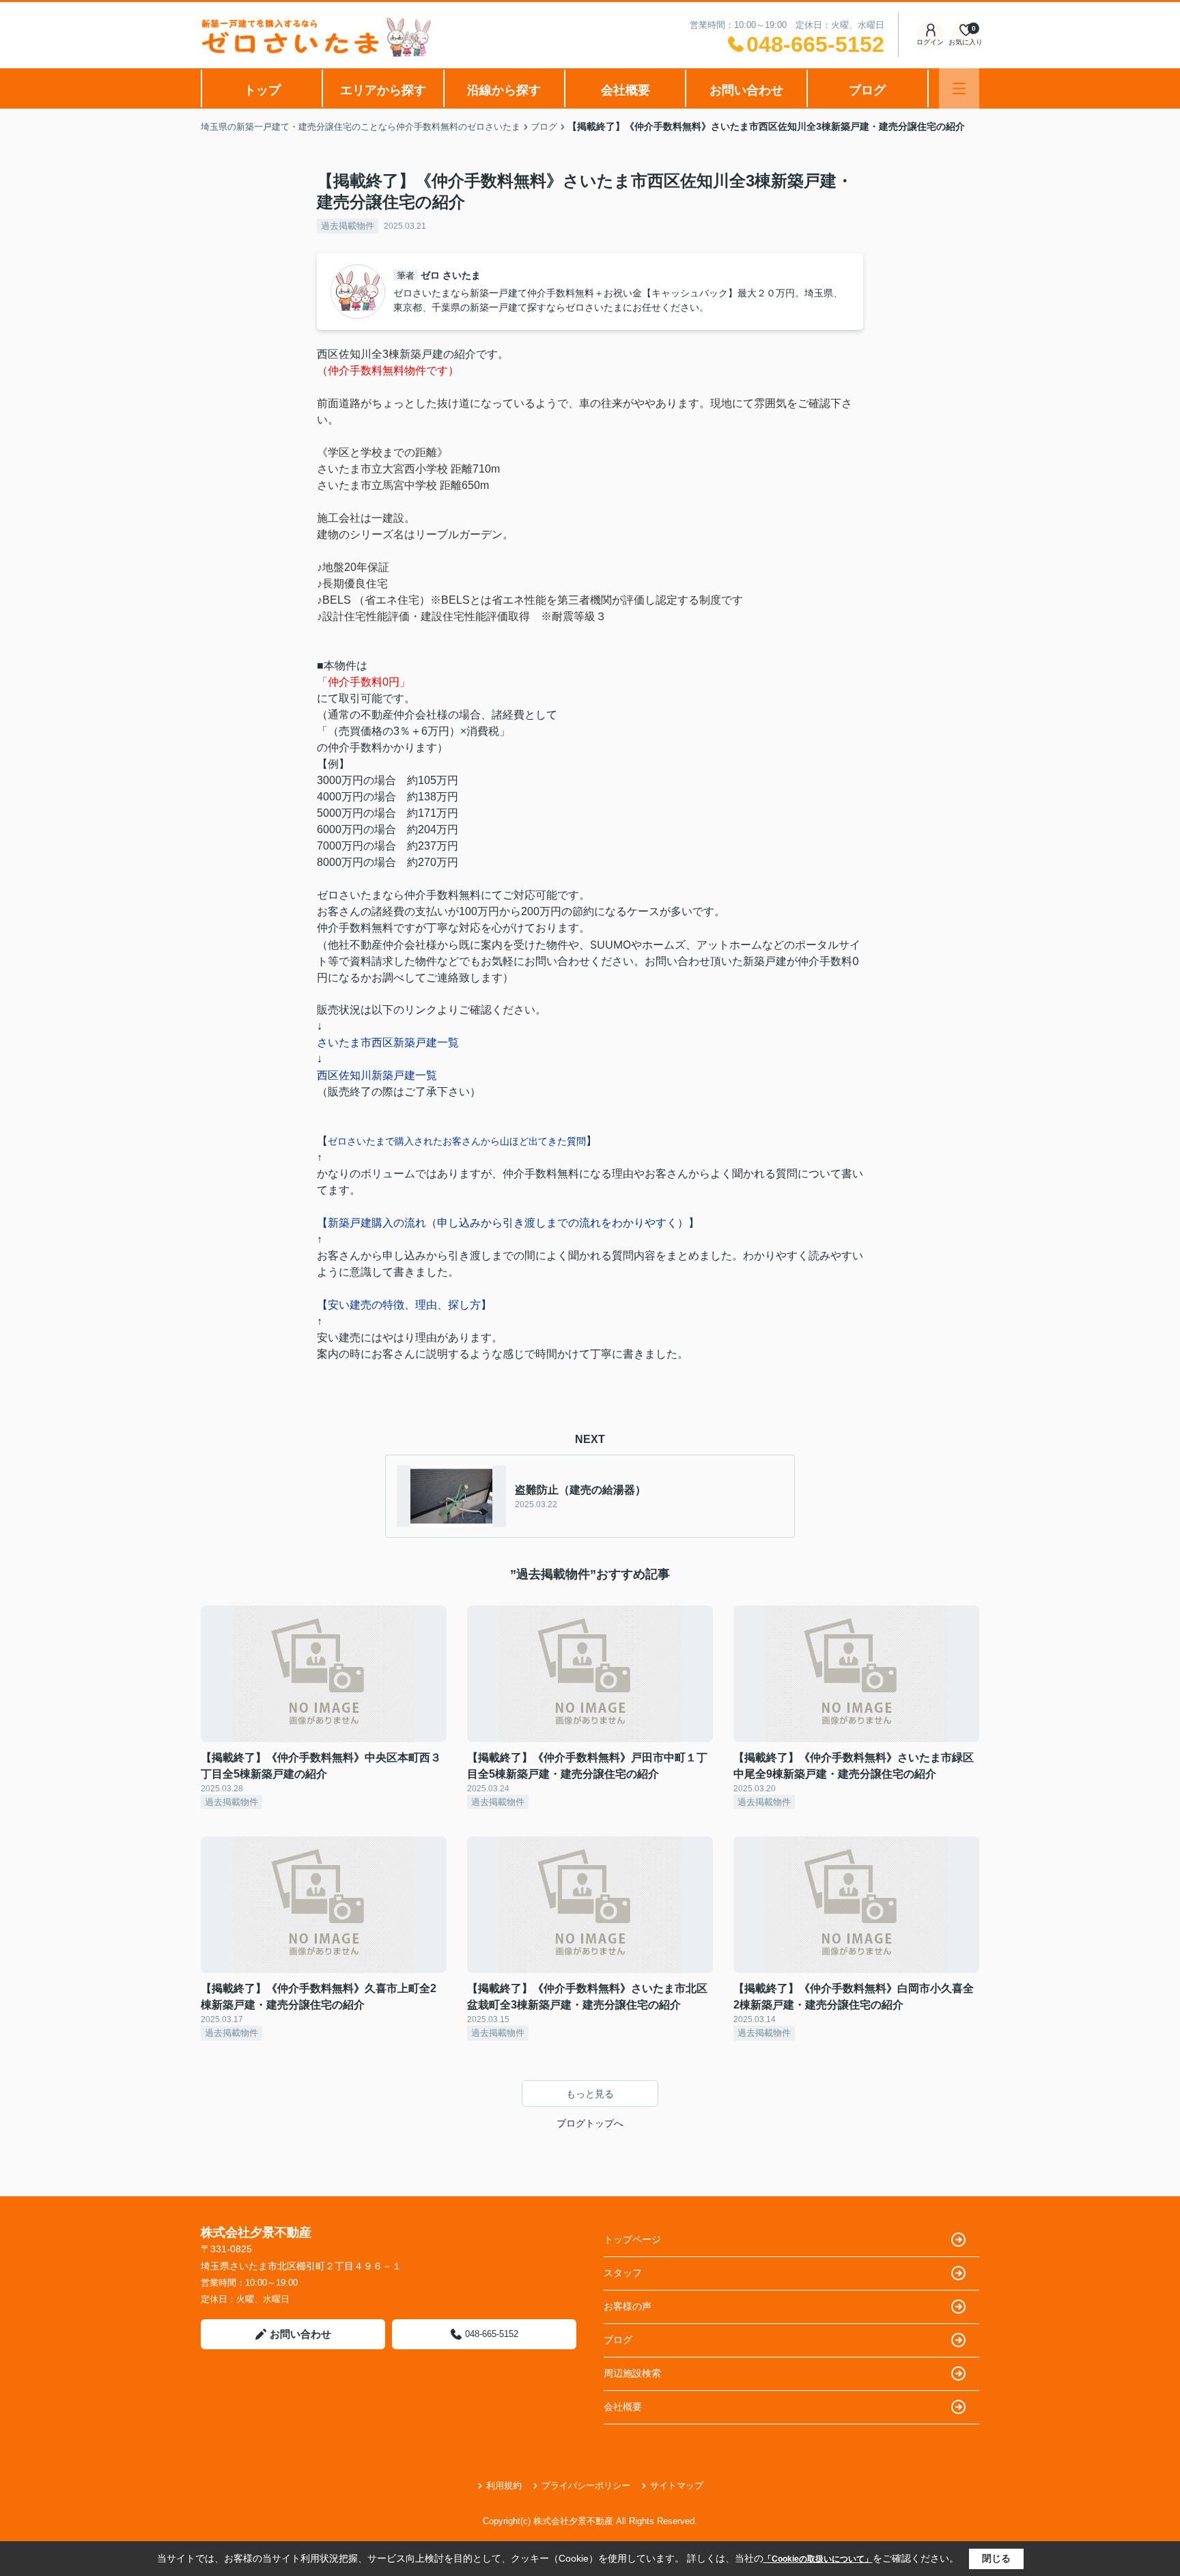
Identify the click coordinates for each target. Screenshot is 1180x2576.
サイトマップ (677, 2486)
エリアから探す (383, 90)
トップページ (632, 2239)
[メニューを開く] (959, 88)
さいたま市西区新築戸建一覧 (388, 1042)
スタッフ (623, 2273)
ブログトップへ (590, 2123)
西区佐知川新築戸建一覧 (377, 1075)
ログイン (930, 42)
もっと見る (590, 2094)
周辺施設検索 (632, 2373)
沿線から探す (504, 90)
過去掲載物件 (348, 226)
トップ (262, 90)
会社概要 (626, 90)
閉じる (996, 2558)
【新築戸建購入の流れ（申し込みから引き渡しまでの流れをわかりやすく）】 (508, 1223)
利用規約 (504, 2486)
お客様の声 (628, 2306)
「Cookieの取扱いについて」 (818, 2559)
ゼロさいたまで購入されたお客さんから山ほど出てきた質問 (457, 1141)
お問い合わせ (746, 90)
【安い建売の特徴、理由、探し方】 (404, 1305)
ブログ (867, 90)
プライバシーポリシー (586, 2486)
